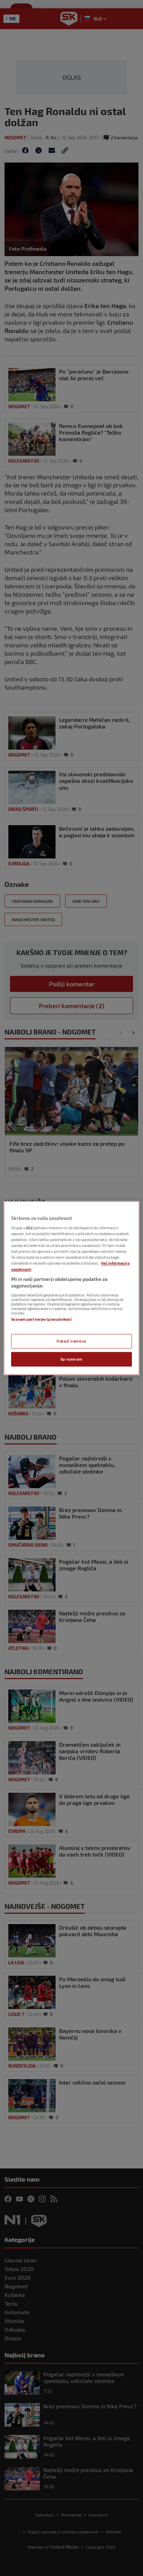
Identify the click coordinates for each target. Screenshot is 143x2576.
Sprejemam (71, 1359)
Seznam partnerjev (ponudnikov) (41, 1319)
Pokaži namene (71, 1341)
